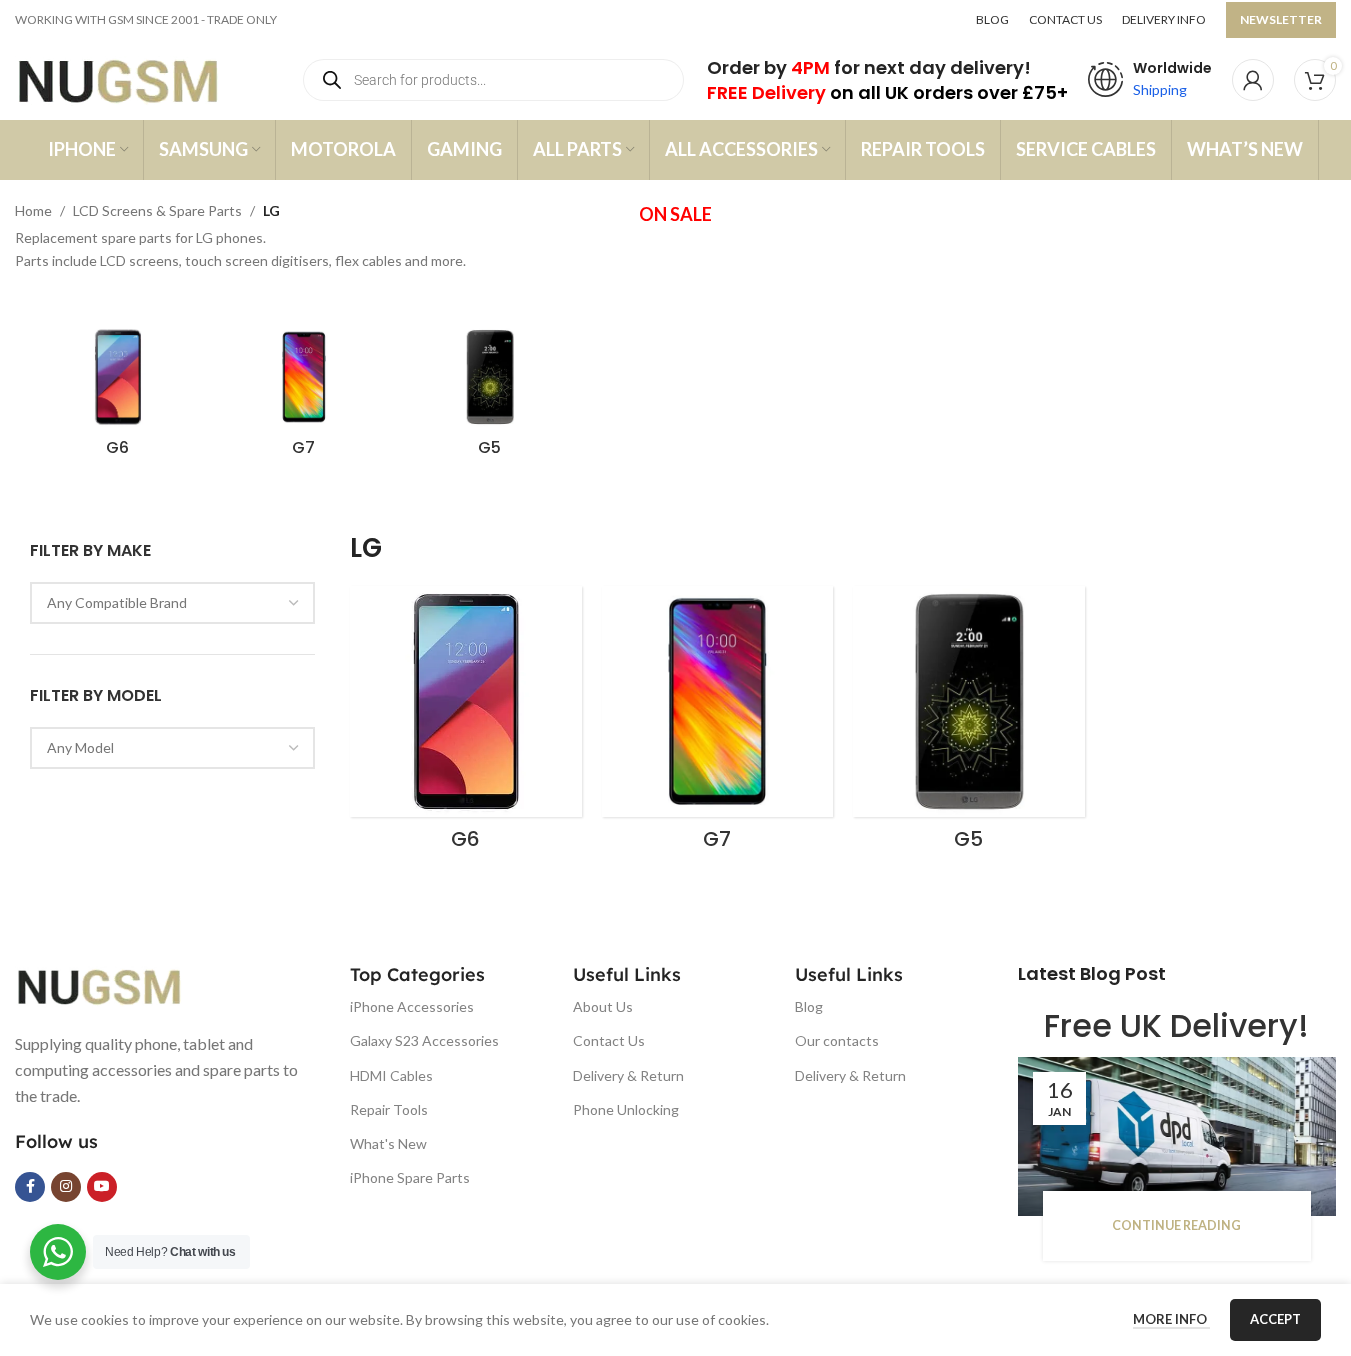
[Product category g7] (304, 398)
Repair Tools (389, 1109)
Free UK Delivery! (1176, 1025)
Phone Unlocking (626, 1109)
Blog (809, 1006)
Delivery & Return (628, 1075)
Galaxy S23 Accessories (424, 1040)
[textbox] (172, 603)
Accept (1275, 1319)
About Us (603, 1006)
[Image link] (115, 984)
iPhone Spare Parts (410, 1177)
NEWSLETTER (1281, 19)
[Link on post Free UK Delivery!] (1177, 1136)
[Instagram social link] (66, 1187)
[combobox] (172, 603)
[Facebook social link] (30, 1187)
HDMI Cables (391, 1075)
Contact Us (609, 1040)
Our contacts (837, 1040)
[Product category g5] (490, 398)
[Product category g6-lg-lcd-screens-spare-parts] (118, 398)
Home (33, 210)
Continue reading (1176, 1225)
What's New (388, 1143)
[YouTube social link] (102, 1187)
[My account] (1253, 80)
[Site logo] (137, 78)
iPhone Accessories (412, 1006)
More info (1171, 1319)
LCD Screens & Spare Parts (157, 210)
